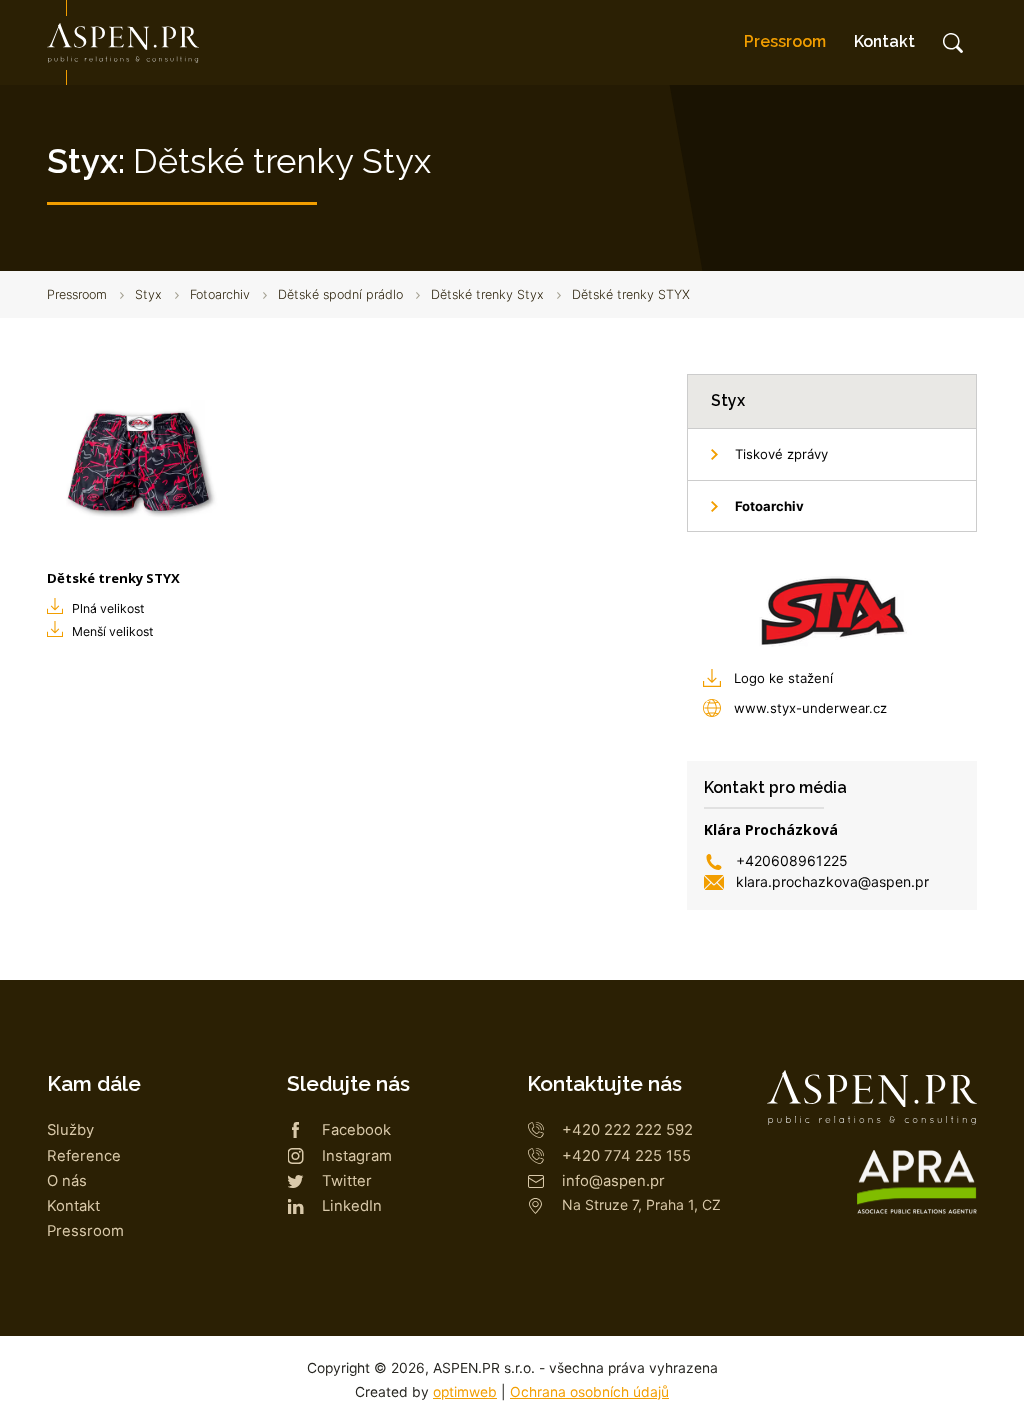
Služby (70, 1130)
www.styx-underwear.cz (810, 708)
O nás (67, 1181)
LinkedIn (352, 1206)
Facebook (356, 1130)
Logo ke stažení (783, 678)
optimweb (465, 1392)
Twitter (347, 1181)
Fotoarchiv (220, 294)
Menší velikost (112, 631)
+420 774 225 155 (626, 1156)
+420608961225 (792, 860)
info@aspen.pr (613, 1181)
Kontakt (884, 41)
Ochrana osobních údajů (589, 1392)
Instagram (357, 1156)
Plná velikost (108, 608)
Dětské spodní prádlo (340, 294)
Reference (84, 1156)
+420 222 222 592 (627, 1130)
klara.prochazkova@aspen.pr (832, 881)
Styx (148, 294)
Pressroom (785, 41)
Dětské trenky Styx (487, 294)
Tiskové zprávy (781, 454)
